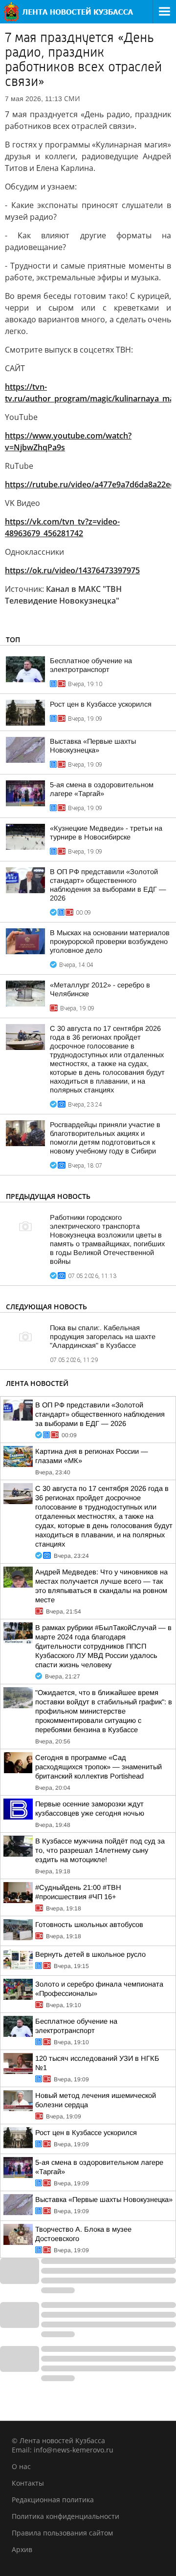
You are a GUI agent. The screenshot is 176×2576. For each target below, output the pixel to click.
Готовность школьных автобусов (89, 1925)
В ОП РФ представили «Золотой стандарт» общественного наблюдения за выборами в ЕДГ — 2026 (100, 1414)
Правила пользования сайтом (62, 2533)
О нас (21, 2466)
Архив (22, 2549)
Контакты (28, 2483)
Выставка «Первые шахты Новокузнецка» (104, 2199)
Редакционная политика (53, 2500)
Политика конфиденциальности (66, 2516)
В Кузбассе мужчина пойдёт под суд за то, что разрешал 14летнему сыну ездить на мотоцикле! (100, 1850)
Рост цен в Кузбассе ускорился (101, 704)
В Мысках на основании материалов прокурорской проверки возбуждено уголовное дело (110, 942)
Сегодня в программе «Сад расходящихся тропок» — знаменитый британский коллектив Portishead (99, 1767)
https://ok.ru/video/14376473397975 (72, 570)
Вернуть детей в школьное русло (90, 1954)
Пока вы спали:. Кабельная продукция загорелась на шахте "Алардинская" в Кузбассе (103, 1337)
